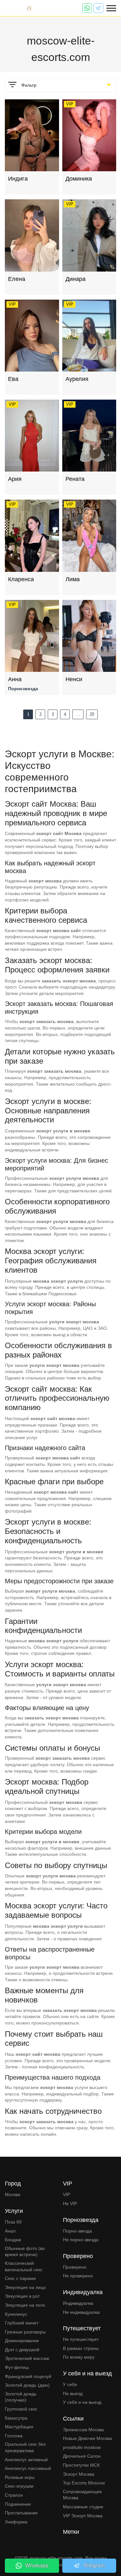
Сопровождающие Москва (82, 2495)
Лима (73, 579)
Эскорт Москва (79, 2474)
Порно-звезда (77, 2231)
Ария (15, 479)
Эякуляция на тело (25, 2305)
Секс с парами (20, 2278)
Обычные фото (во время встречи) (25, 2252)
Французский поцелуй (28, 2376)
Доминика (79, 179)
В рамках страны (81, 2348)
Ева (13, 379)
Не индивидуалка (81, 2312)
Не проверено (78, 2276)
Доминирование (22, 2341)
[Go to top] (111, 2549)
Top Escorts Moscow (84, 2483)
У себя (70, 2384)
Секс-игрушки (19, 2486)
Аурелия (77, 379)
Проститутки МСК (81, 2465)
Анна (15, 679)
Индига (18, 179)
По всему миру (79, 2357)
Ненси (74, 679)
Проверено (75, 2267)
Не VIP (70, 2203)
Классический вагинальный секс (24, 2266)
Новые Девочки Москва (87, 2438)
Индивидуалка (78, 2303)
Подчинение (18, 2504)
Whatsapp (37, 2566)
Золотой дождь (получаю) (21, 2397)
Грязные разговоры (25, 2332)
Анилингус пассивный (28, 2468)
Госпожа (14, 2436)
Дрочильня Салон (82, 2456)
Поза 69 (13, 2222)
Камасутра (16, 2418)
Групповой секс (21, 2409)
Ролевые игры (20, 2477)
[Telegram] (98, 8)
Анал (10, 2231)
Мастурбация (19, 2427)
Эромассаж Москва (83, 2430)
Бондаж (13, 2240)
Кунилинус (16, 2314)
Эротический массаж (27, 2358)
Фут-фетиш (17, 2367)
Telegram (94, 2566)
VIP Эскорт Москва (83, 2516)
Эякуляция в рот (22, 2296)
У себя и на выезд (82, 2402)
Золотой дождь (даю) (27, 2385)
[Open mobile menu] (111, 8)
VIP (66, 2194)
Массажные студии (83, 2507)
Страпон (14, 2495)
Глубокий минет (22, 2323)
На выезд (73, 2393)
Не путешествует (81, 2339)
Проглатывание (21, 2513)
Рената (75, 479)
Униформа (16, 2522)
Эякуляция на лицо (25, 2287)
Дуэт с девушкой (22, 2350)
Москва (13, 2194)
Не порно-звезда (81, 2240)
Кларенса (21, 579)
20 (92, 714)
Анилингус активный (26, 2460)
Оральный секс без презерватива (25, 2447)
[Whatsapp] (87, 8)
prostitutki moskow (82, 2447)
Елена (17, 279)
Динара (76, 279)
